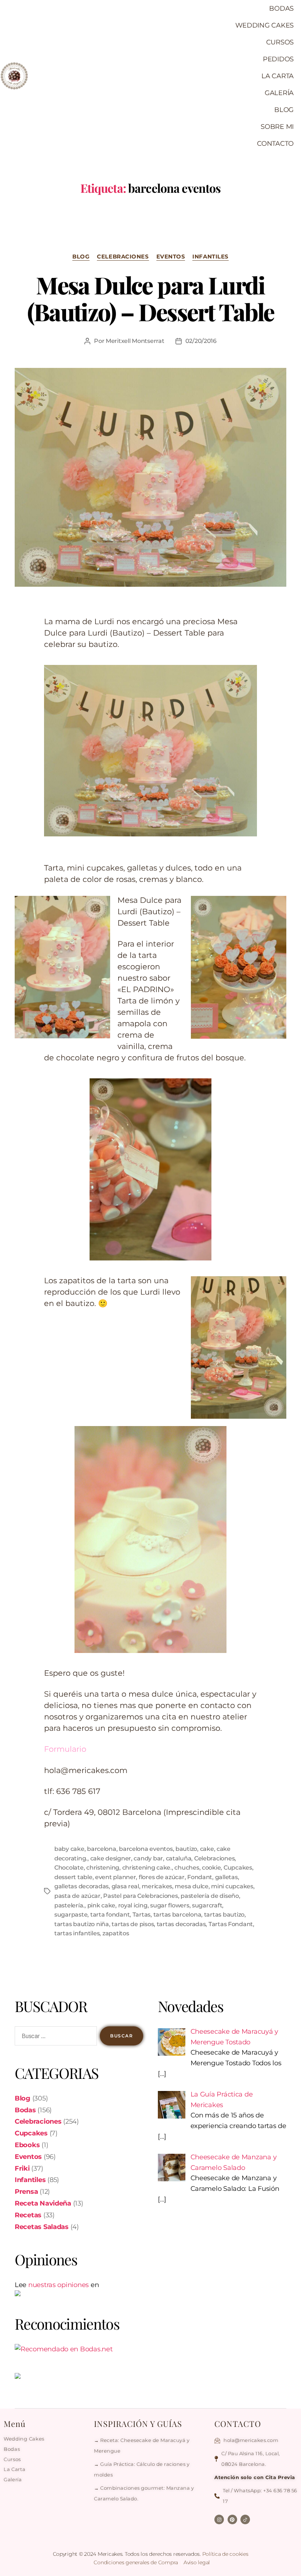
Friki (22, 2168)
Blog (81, 257)
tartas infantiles (77, 1933)
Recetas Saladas (42, 2227)
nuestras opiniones (59, 2285)
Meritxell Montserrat (135, 341)
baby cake (69, 1849)
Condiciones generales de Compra (136, 2562)
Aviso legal (197, 2562)
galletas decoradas (81, 1886)
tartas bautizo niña (82, 1924)
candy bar (148, 1858)
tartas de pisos (133, 1924)
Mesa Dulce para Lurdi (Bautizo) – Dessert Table (151, 298)
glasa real (125, 1886)
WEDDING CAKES (265, 25)
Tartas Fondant (231, 1924)
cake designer (111, 1858)
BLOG (284, 110)
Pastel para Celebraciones (140, 1896)
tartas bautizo (224, 1915)
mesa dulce (191, 1886)
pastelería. (69, 1905)
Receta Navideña (43, 2203)
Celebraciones (123, 257)
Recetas (28, 2215)
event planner (116, 1877)
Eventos (171, 257)
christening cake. (147, 1868)
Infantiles (211, 257)
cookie (211, 1868)
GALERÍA (279, 93)
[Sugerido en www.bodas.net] (79, 2349)
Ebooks (27, 2145)
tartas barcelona (177, 1915)
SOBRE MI (277, 127)
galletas (226, 1877)
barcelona (102, 1849)
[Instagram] (219, 2519)
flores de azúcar (162, 1877)
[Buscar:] (54, 2037)
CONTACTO (275, 144)
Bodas (25, 2110)
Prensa (26, 2192)
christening (103, 1868)
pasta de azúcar (77, 1896)
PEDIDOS (278, 59)
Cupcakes (238, 1868)
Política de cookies (225, 2554)
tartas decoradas (181, 1924)
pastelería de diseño (210, 1896)
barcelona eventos (146, 1849)
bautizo (186, 1849)
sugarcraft (207, 1905)
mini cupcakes (232, 1886)
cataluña (179, 1858)
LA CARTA (278, 76)
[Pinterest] (232, 2519)
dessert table (73, 1877)
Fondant (200, 1877)
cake (207, 1849)
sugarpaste (71, 1915)
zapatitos (116, 1933)
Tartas (142, 1915)
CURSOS (280, 42)
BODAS (281, 8)
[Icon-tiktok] (245, 2519)
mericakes (157, 1886)
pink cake (101, 1905)
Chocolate (69, 1868)
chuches (187, 1868)
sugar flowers (170, 1905)
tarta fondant (110, 1915)
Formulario (65, 1749)
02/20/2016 (201, 341)
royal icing (133, 1905)
